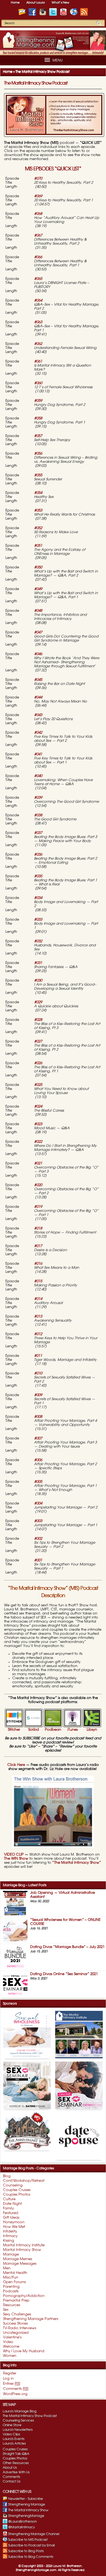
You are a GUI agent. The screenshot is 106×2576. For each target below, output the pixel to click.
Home (15, 3)
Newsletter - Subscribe (26, 2499)
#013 (38, 1317)
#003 (38, 1521)
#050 (38, 567)
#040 (39, 776)
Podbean (53, 1730)
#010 (39, 1373)
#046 (38, 654)
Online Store (12, 2425)
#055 (38, 475)
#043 (38, 715)
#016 (38, 1264)
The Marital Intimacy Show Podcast (36, 83)
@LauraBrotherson (22, 2522)
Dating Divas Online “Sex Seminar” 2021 (64, 1974)
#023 (38, 1124)
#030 (38, 981)
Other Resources (16, 2463)
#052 (38, 528)
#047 (38, 632)
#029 (38, 1002)
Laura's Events (14, 2439)
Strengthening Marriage (27, 2504)
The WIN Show (16, 1859)
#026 (38, 1063)
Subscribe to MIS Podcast (28, 2540)
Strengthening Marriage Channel (34, 2534)
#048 (38, 611)
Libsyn (92, 1730)
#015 (39, 1281)
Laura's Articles (14, 2444)
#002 (38, 1539)
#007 (39, 1439)
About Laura (36, 3)
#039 (38, 798)
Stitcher (14, 1730)
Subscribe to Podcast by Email (31, 2545)
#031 (38, 963)
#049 (38, 589)
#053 (38, 511)
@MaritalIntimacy (21, 2527)
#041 (39, 754)
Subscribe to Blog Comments (31, 2557)
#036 (38, 855)
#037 (38, 833)
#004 (38, 1504)
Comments (11, 2477)
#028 (38, 1020)
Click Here (16, 1765)
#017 (38, 1246)
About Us (10, 2468)
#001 (38, 1560)
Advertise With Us (16, 2472)
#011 (38, 1356)
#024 (38, 1107)
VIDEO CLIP (14, 1855)
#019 (38, 1207)
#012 (38, 1334)
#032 (39, 941)
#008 (38, 1417)
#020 (38, 1185)
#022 (38, 1142)
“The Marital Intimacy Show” (76, 1863)
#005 (38, 1482)
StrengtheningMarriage (26, 2516)
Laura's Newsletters (18, 2430)
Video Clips (11, 2434)
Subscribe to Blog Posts (26, 2551)
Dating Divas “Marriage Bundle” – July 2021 (67, 1947)
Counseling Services (18, 2420)
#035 (39, 876)
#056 (39, 454)
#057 (38, 436)
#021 (39, 1164)
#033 (38, 920)
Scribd (34, 1730)
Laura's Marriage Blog (20, 2411)
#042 (38, 733)
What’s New (60, 3)
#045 (38, 680)
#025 (38, 1085)
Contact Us (12, 2481)
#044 (38, 698)
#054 (39, 493)
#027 (39, 1042)
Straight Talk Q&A (16, 2454)
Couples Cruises (15, 2449)
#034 (38, 898)
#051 (39, 546)
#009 (38, 1395)
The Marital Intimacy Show (28, 2510)
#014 (38, 1299)
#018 (38, 1229)
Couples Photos (15, 2458)
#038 (39, 815)
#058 (38, 418)
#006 (38, 1460)
